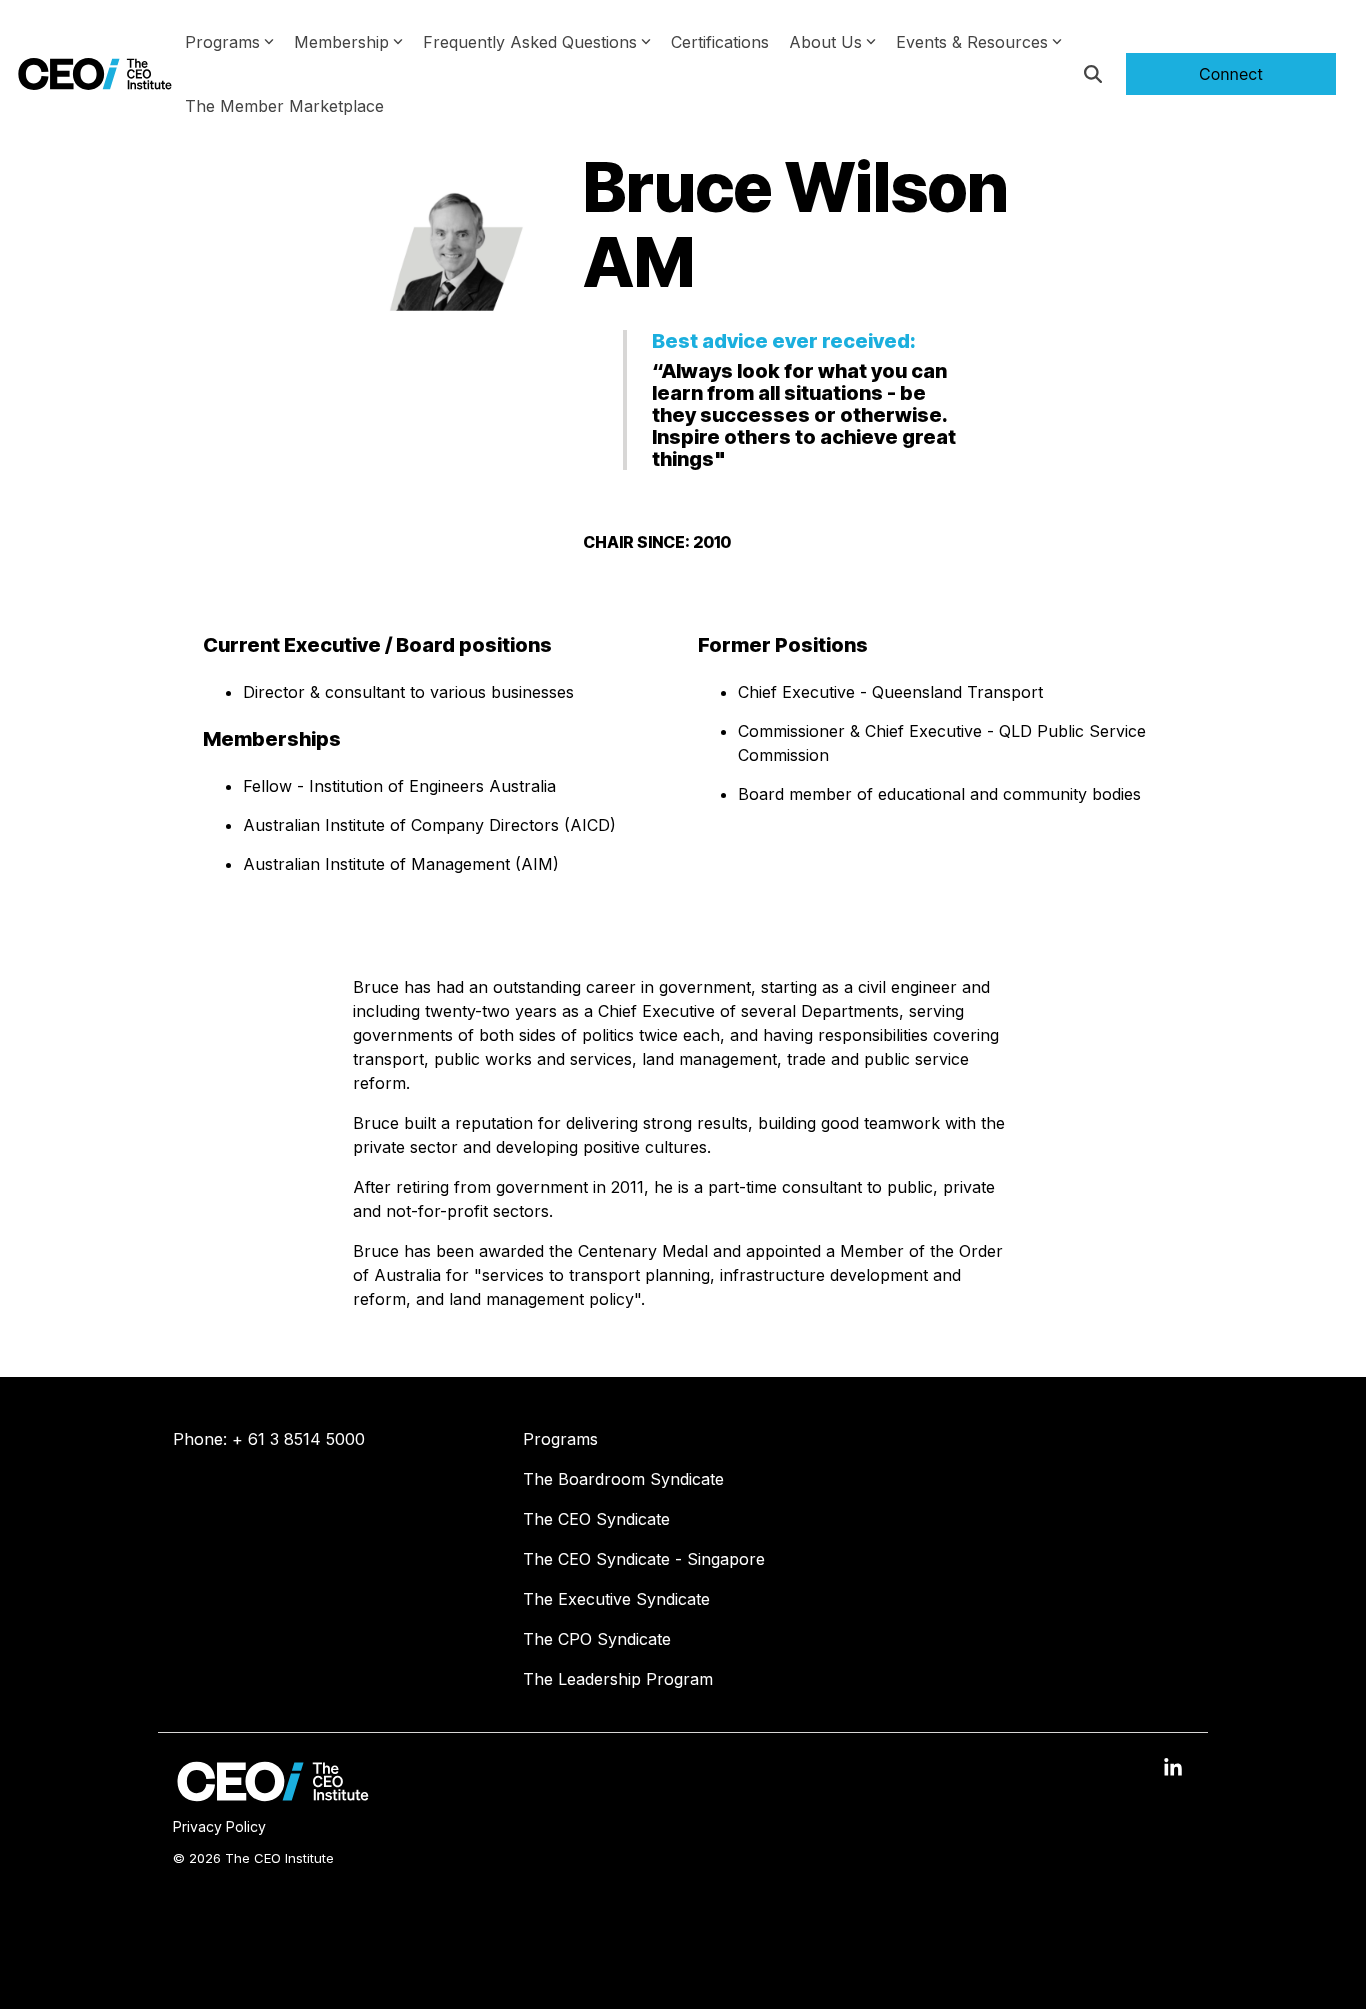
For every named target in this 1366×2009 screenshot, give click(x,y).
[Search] (1093, 74)
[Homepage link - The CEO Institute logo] (273, 1796)
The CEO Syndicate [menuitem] (596, 1519)
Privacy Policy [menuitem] (219, 1826)
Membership (341, 42)
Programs (222, 42)
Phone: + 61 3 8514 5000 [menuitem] (269, 1439)
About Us (825, 42)
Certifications (720, 42)
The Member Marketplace (284, 106)
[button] (1173, 1769)
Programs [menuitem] (560, 1439)
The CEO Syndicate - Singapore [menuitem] (644, 1559)
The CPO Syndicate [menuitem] (597, 1639)
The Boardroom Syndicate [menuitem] (623, 1479)
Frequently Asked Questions (530, 42)
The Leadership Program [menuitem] (618, 1679)
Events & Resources (972, 42)
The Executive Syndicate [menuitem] (616, 1599)
